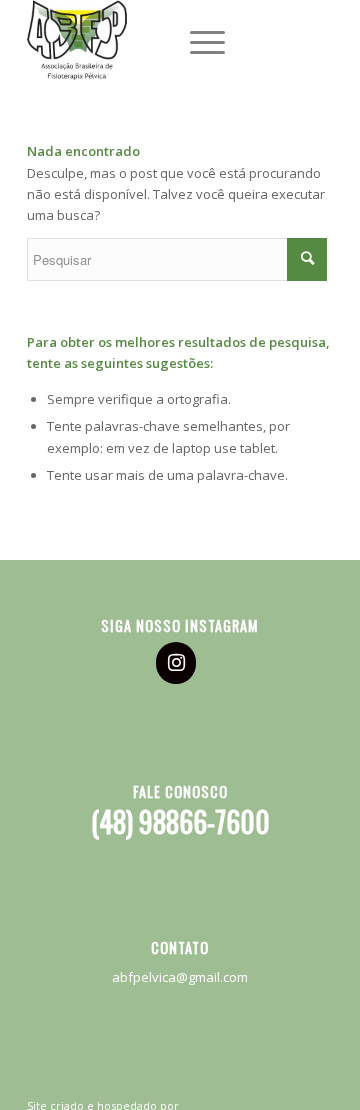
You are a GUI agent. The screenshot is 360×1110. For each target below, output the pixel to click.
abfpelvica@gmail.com (180, 977)
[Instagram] (176, 663)
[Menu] (197, 40)
